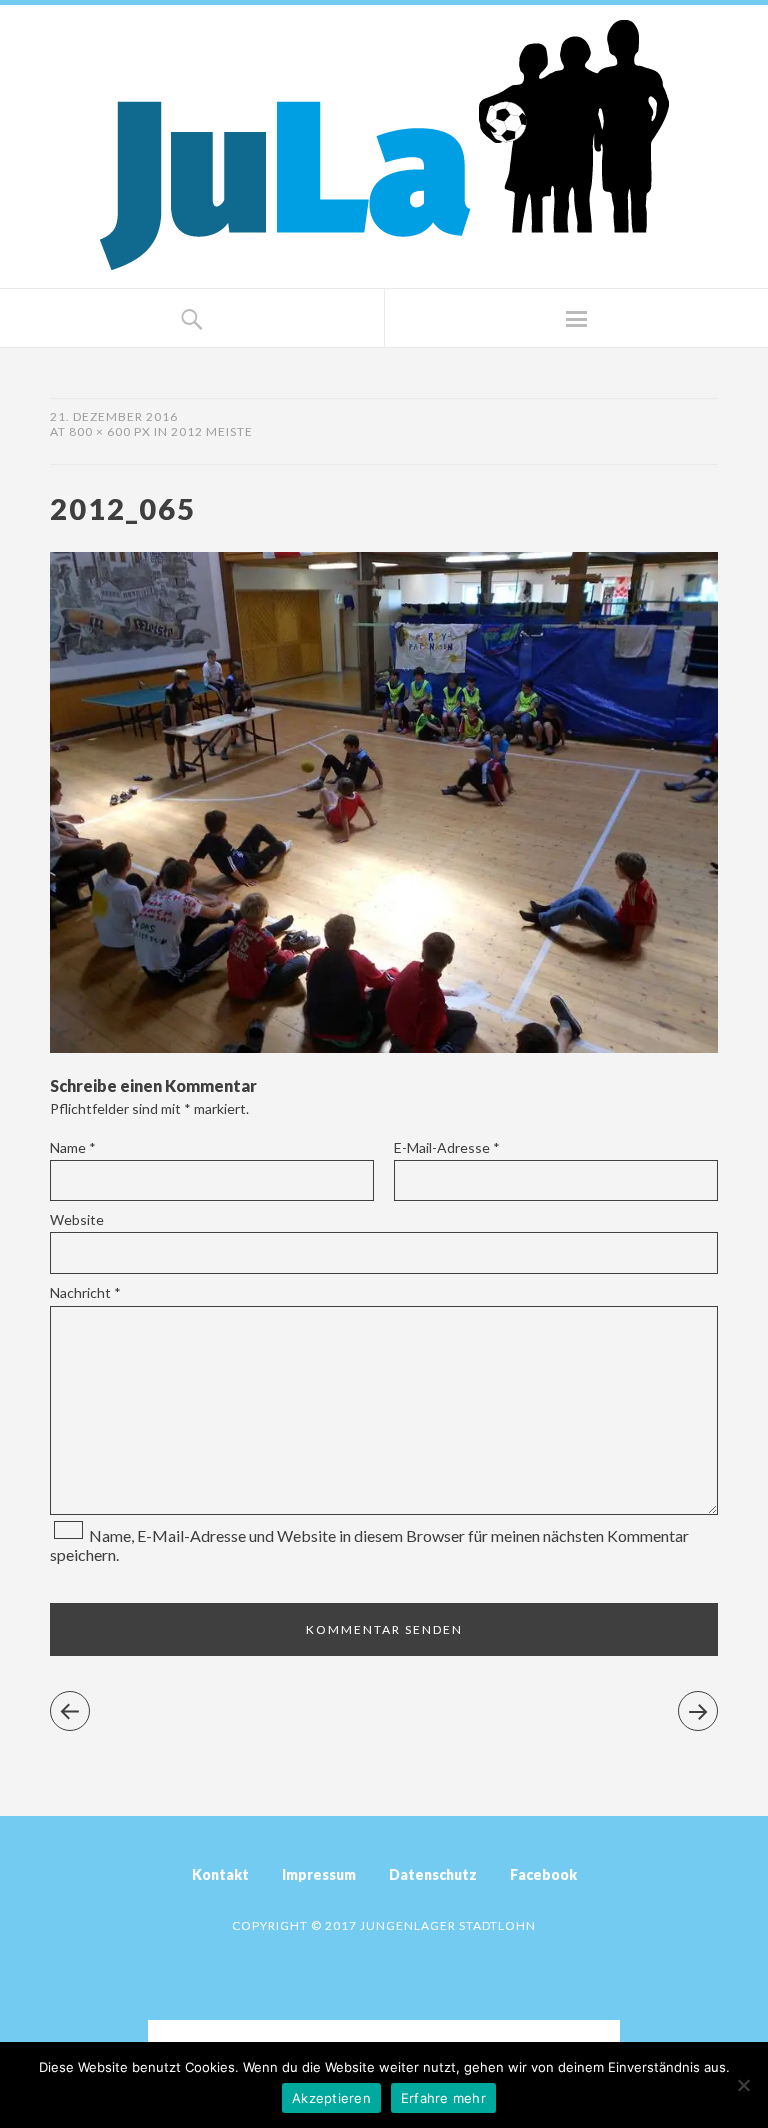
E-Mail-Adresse (447, 1147)
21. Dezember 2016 (114, 416)
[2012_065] (384, 1046)
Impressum (319, 1874)
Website (77, 1219)
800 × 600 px (110, 431)
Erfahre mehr (443, 2098)
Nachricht (85, 1292)
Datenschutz (433, 1874)
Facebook (543, 1874)
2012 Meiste (212, 431)
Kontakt (220, 1874)
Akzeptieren (331, 2098)
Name (73, 1147)
